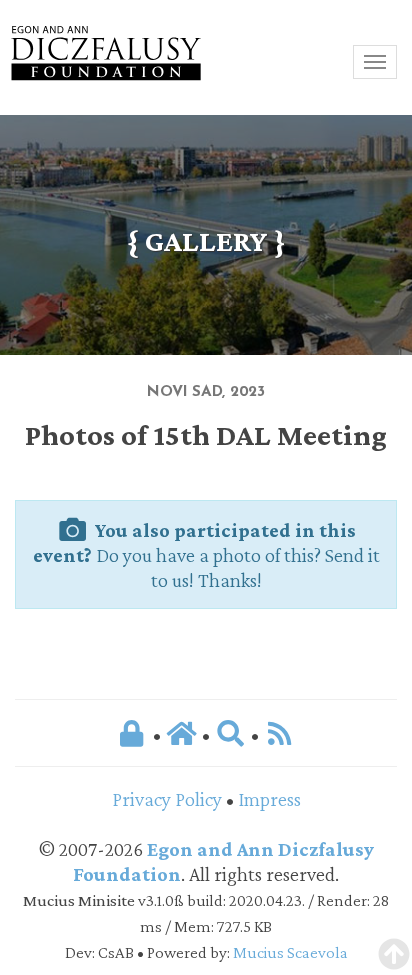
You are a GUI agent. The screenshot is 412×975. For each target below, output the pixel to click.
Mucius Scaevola (290, 952)
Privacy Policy (167, 799)
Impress (269, 799)
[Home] (183, 733)
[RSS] (279, 733)
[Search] (230, 733)
